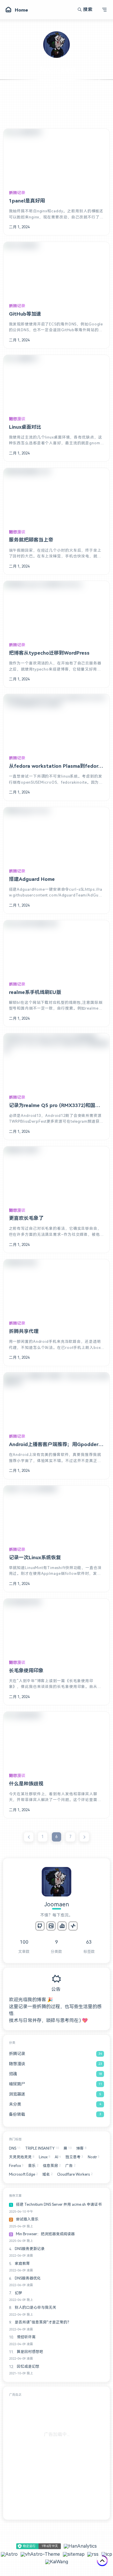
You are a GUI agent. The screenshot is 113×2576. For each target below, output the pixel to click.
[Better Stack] (73, 1926)
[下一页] (84, 1837)
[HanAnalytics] (62, 1926)
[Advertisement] (57, 2457)
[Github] (40, 1926)
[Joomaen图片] (51, 1926)
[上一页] (29, 1837)
